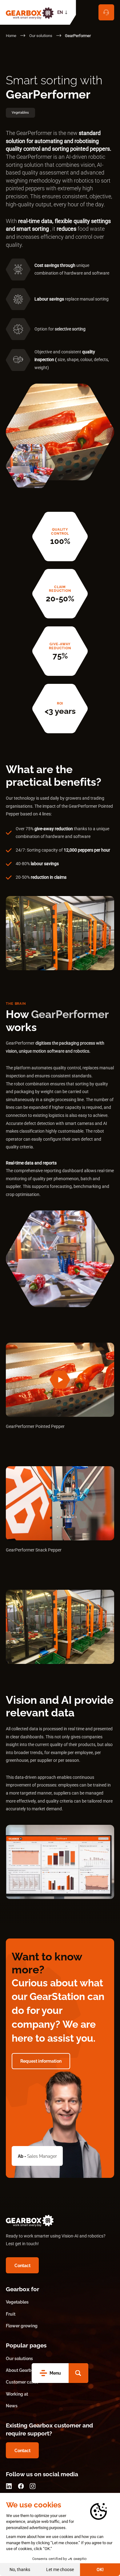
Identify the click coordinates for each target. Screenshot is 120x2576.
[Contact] (106, 12)
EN (60, 12)
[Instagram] (32, 2486)
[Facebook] (21, 2486)
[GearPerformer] (60, 1380)
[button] (78, 2373)
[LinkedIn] (9, 2486)
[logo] (30, 12)
